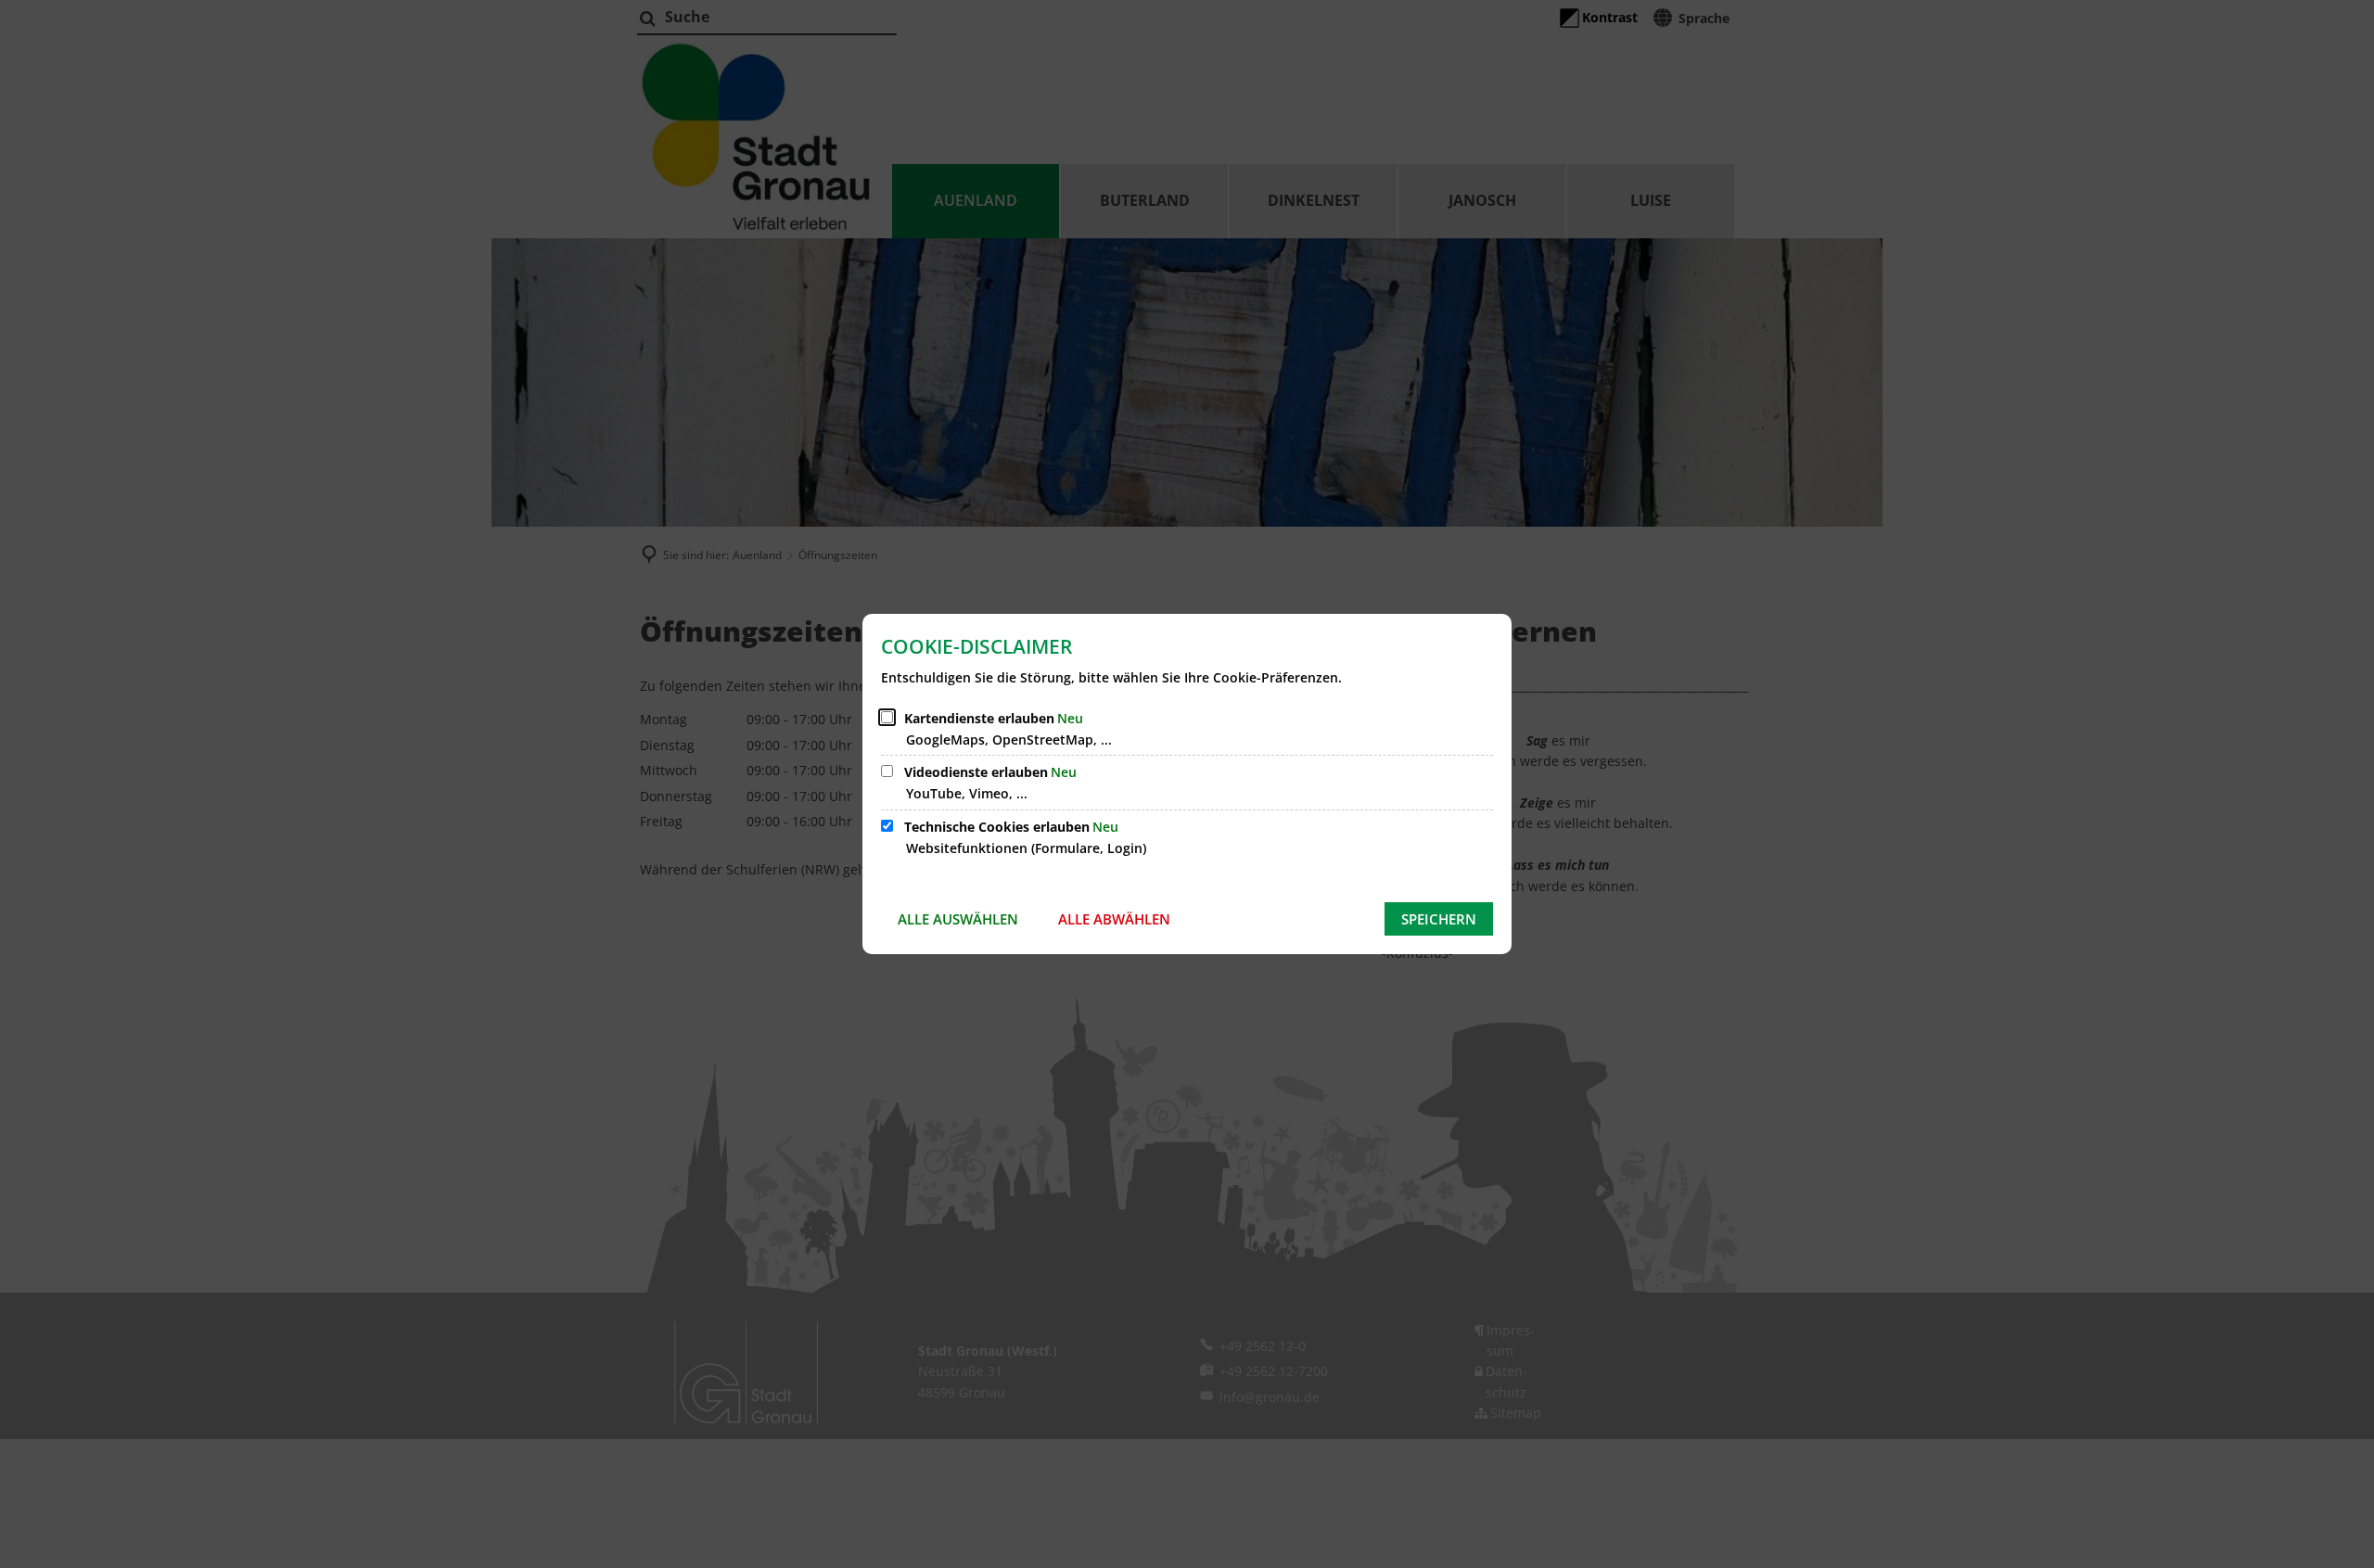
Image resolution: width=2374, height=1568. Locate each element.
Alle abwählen (1114, 919)
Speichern (1439, 919)
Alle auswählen (958, 919)
